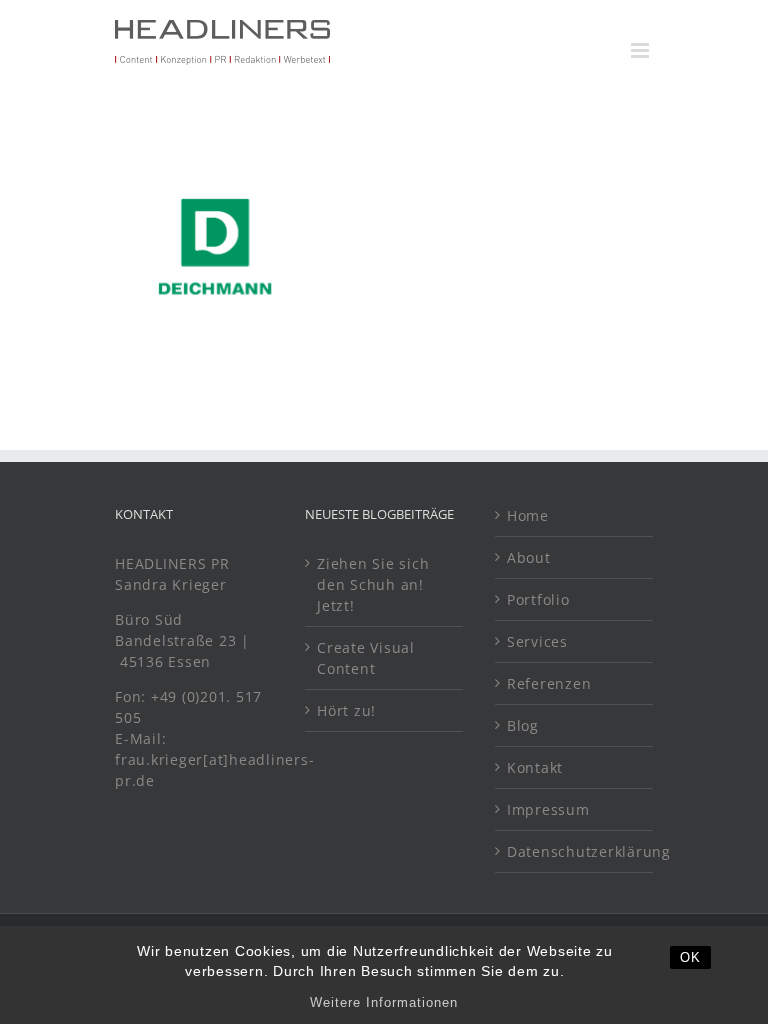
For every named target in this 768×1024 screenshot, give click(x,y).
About (529, 557)
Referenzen (549, 683)
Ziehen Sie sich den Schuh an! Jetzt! (373, 584)
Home (528, 515)
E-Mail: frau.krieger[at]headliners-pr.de (214, 759)
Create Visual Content (366, 658)
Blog (523, 725)
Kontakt (535, 767)
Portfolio (538, 599)
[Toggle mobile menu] (642, 50)
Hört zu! (346, 710)
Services (537, 641)
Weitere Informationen (384, 1002)
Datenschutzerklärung (575, 851)
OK (690, 957)
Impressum (548, 809)
